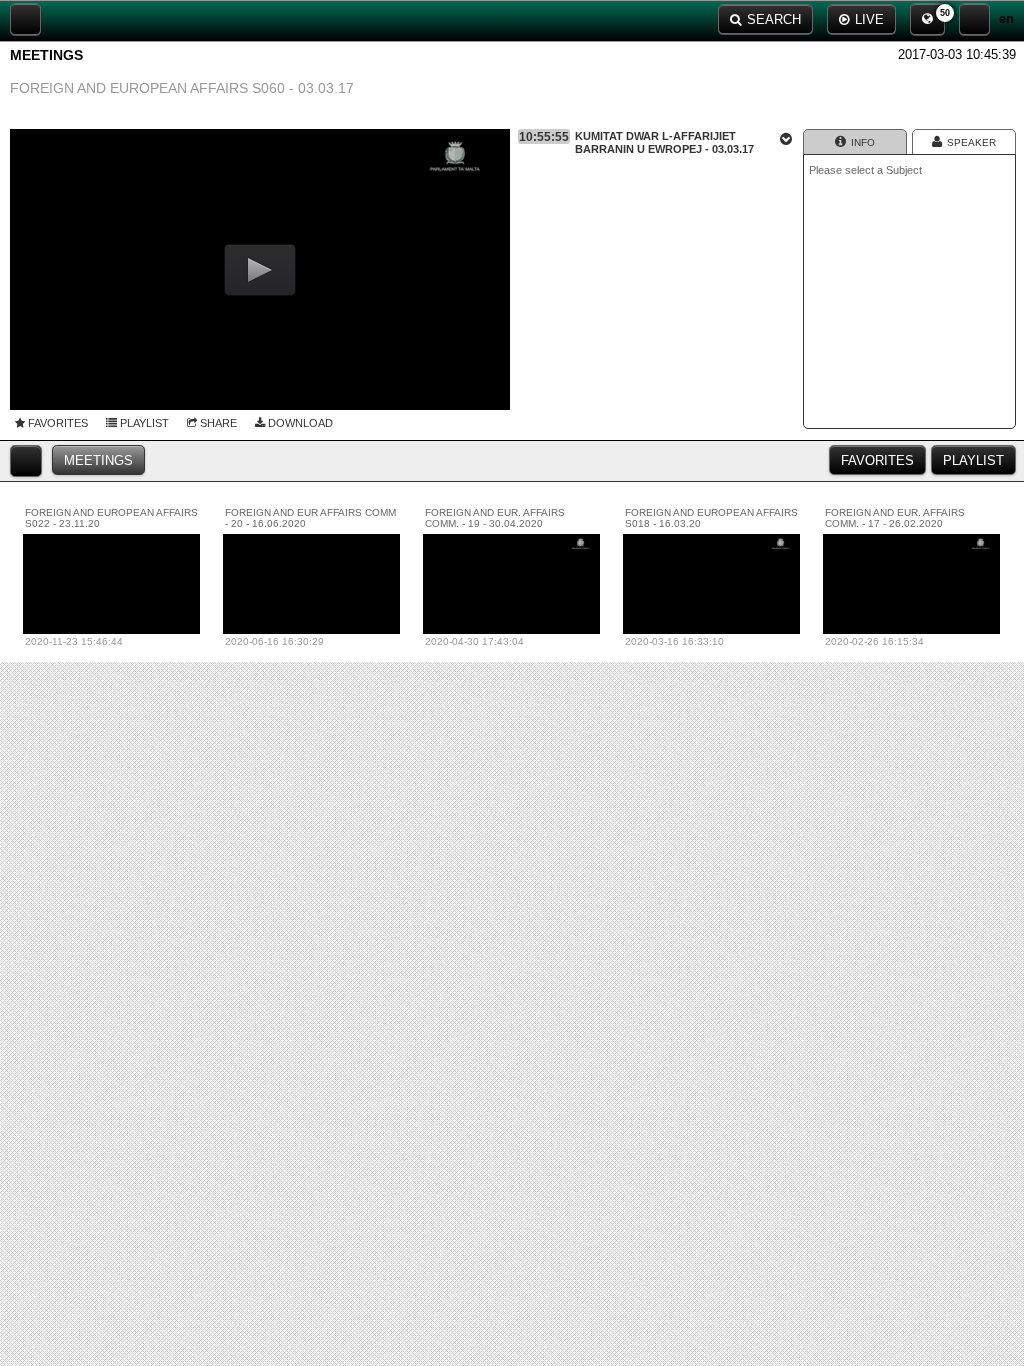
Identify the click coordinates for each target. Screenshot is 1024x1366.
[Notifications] (927, 19)
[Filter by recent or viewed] (26, 461)
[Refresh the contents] (25, 19)
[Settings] (974, 19)
